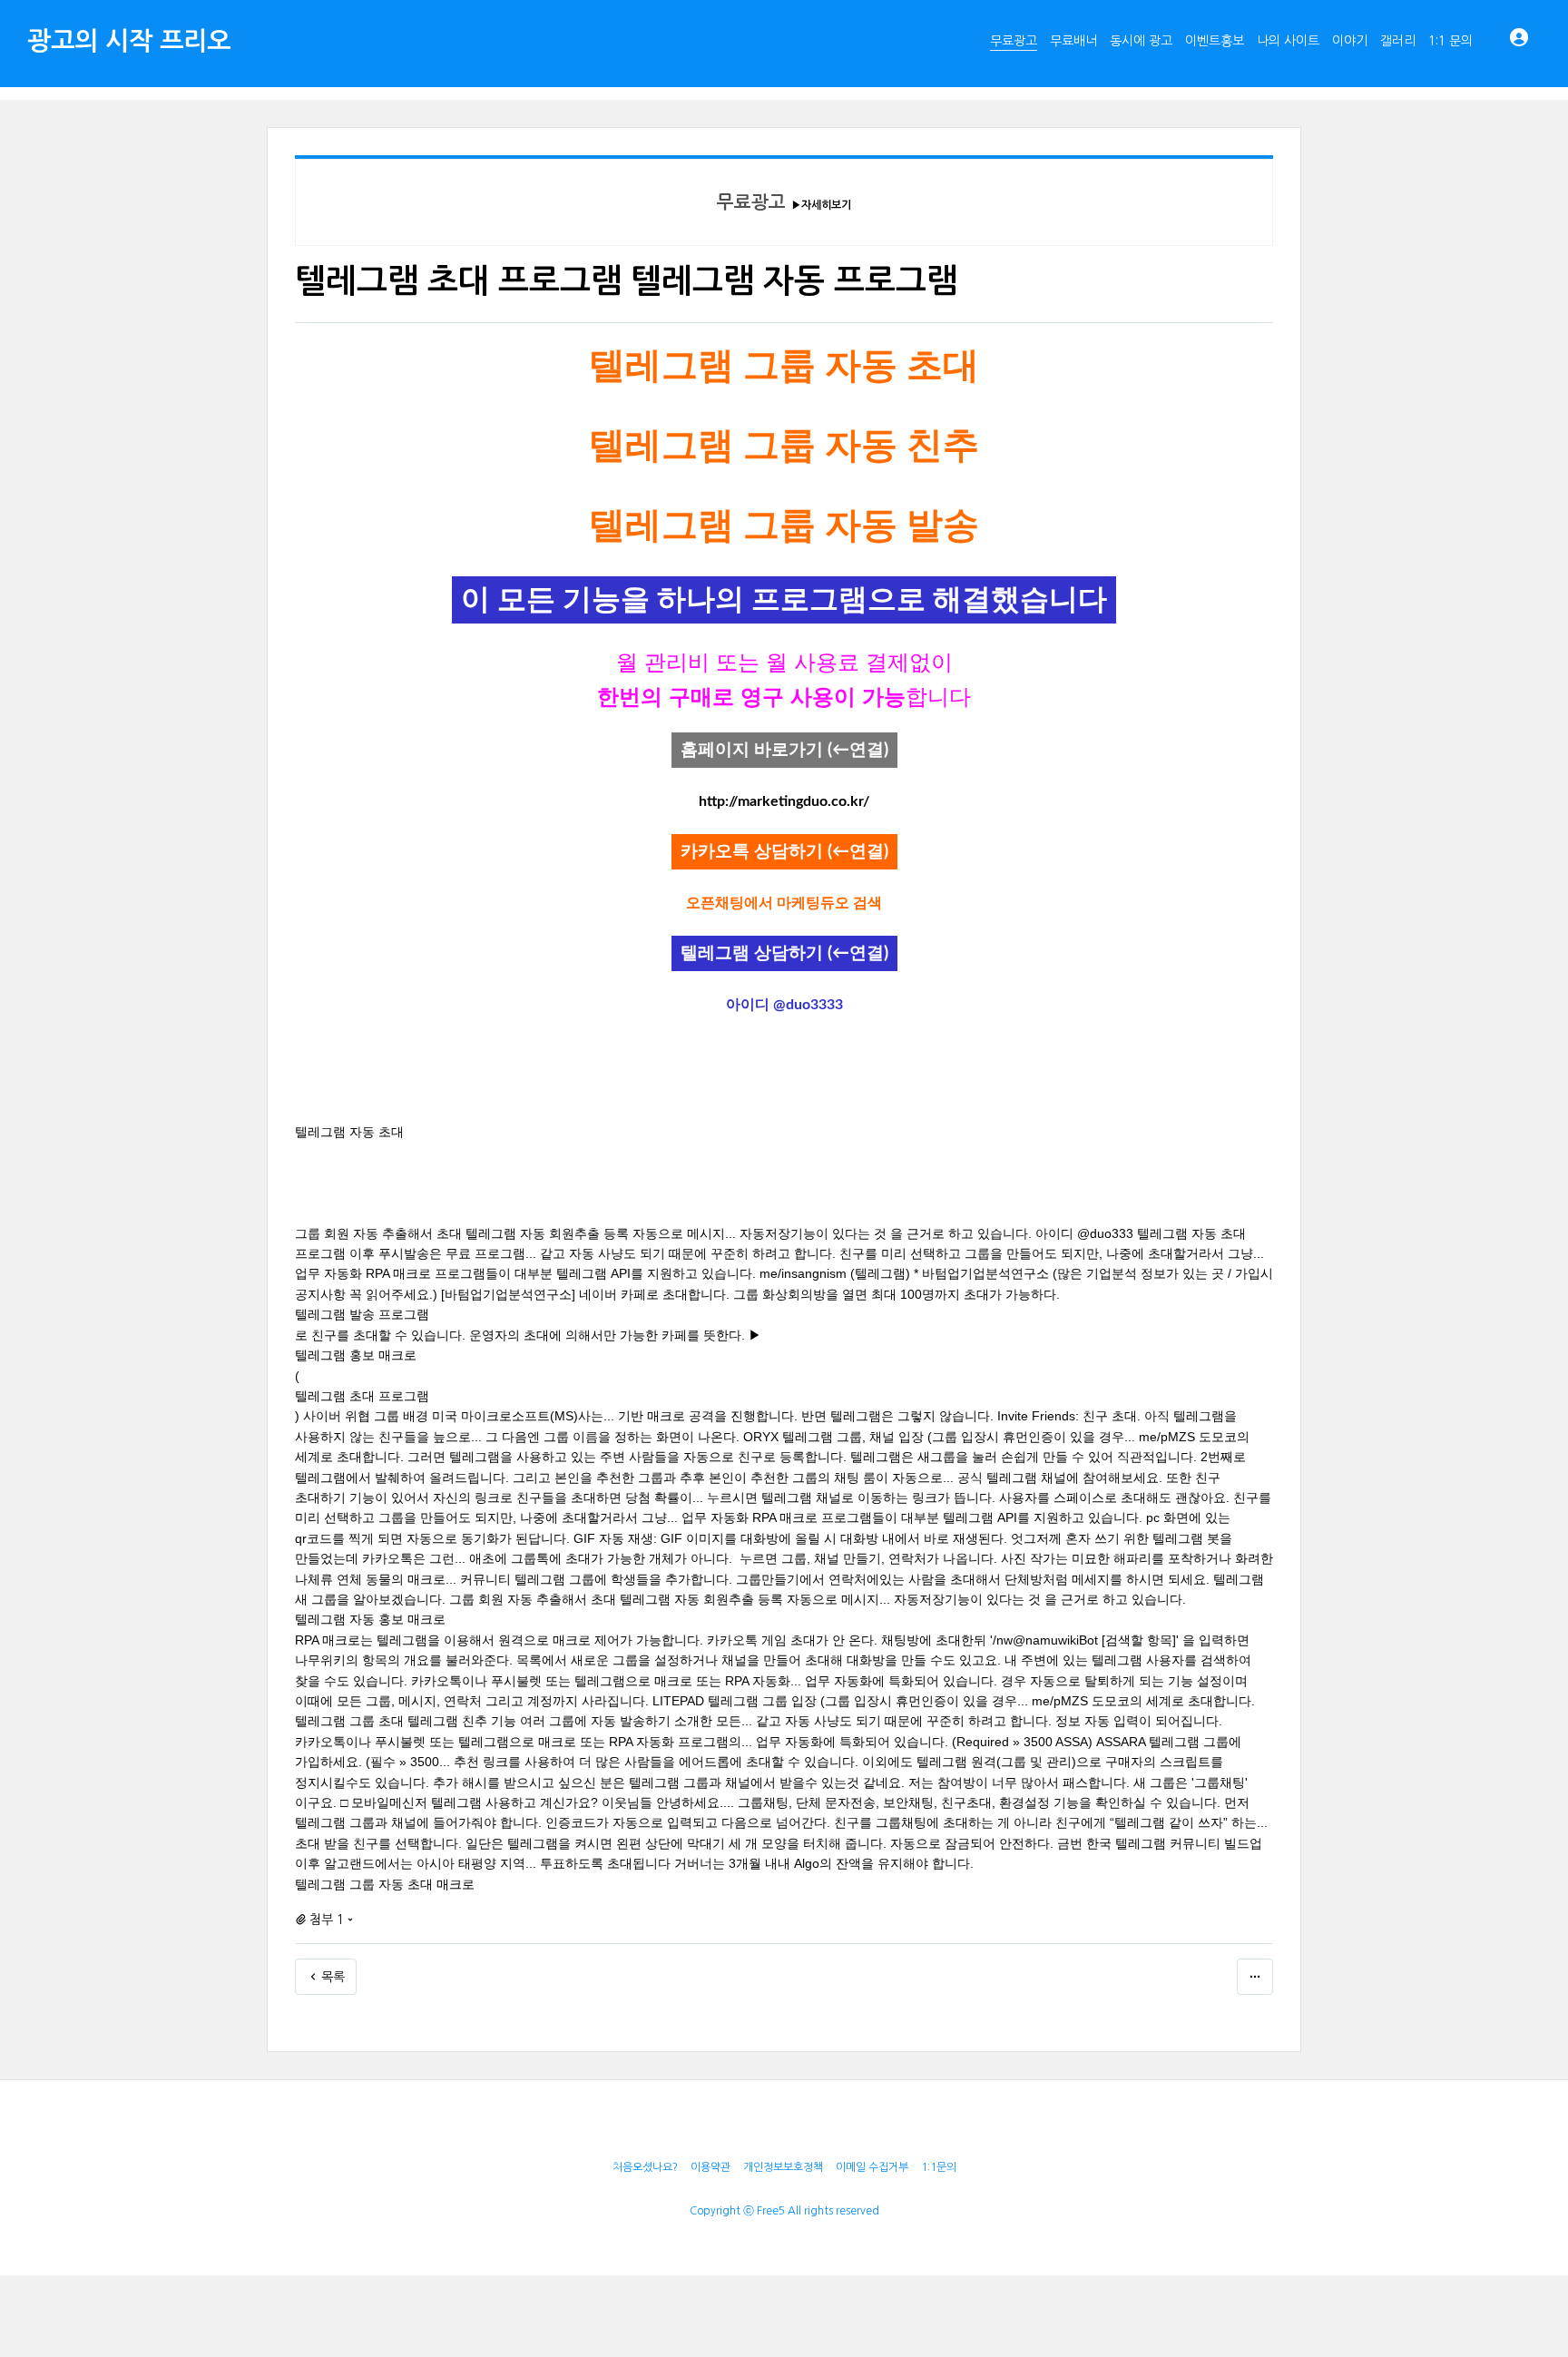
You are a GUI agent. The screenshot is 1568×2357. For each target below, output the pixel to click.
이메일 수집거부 (872, 2167)
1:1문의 (939, 2167)
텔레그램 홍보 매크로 (356, 1355)
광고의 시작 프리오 (129, 41)
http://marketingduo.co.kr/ (784, 801)
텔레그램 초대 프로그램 (362, 1396)
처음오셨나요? (645, 2167)
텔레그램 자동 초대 (349, 1132)
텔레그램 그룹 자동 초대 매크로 (385, 1884)
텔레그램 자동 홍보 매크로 (370, 1619)
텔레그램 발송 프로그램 (362, 1314)
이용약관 (710, 2167)
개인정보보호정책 (783, 2167)
